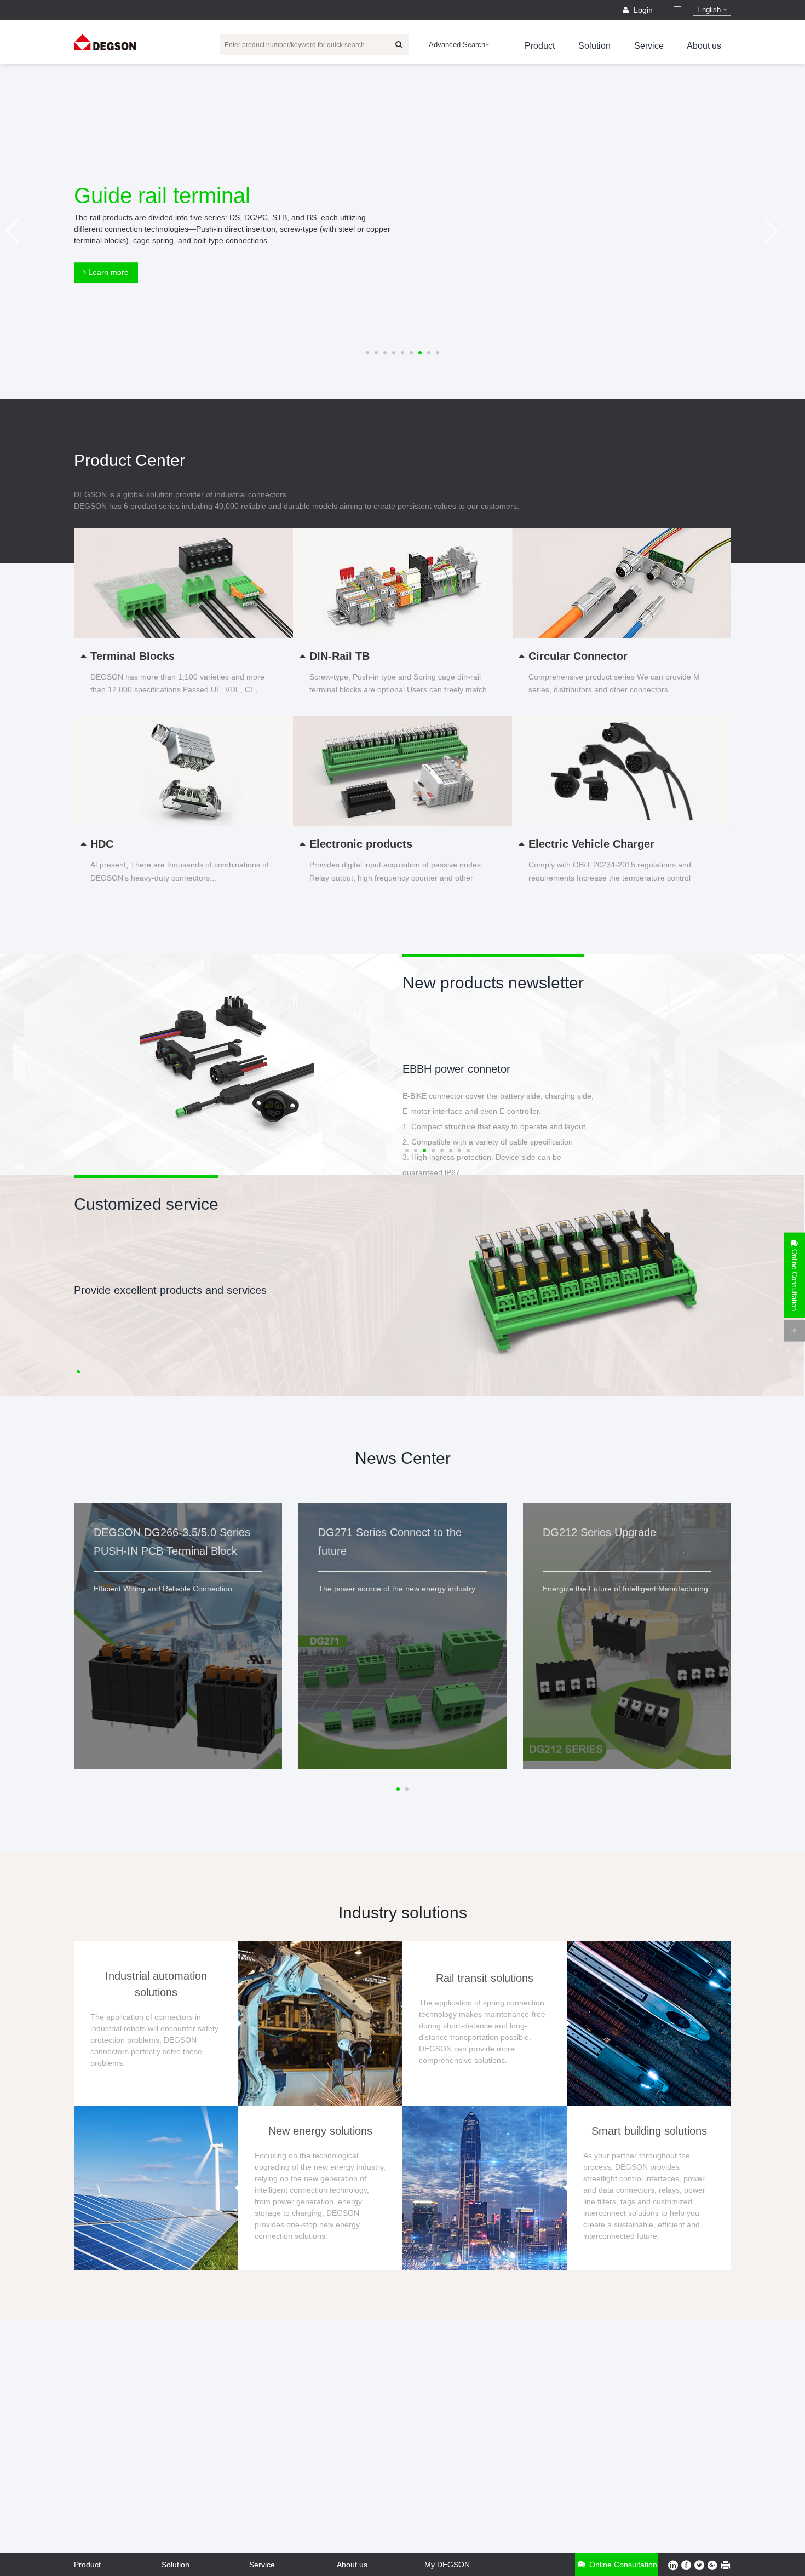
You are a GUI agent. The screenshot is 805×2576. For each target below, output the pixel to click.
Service (649, 46)
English (710, 10)
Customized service (146, 1204)
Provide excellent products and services (170, 1290)
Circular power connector (463, 1069)
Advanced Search (457, 45)
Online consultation (622, 2565)
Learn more (107, 272)
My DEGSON (447, 2565)
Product (540, 46)
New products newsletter (493, 983)
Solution (594, 46)
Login (643, 10)
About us (704, 46)
